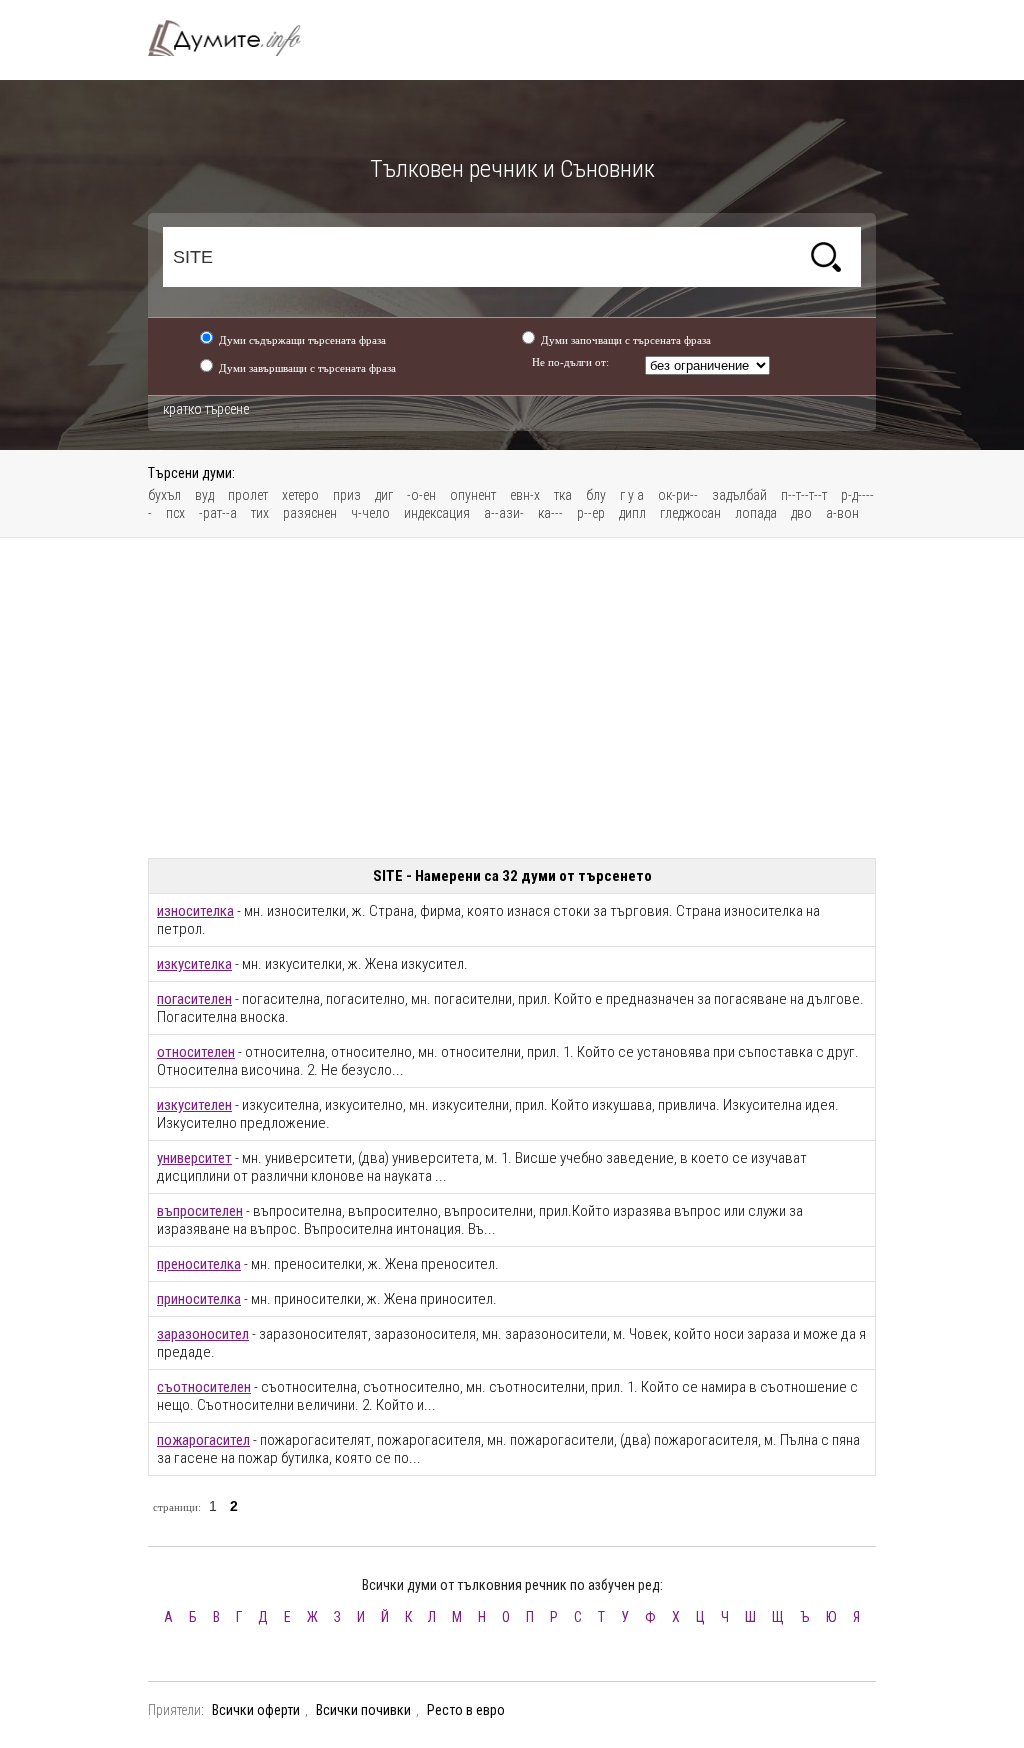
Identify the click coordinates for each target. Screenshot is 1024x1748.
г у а (632, 495)
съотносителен (204, 1387)
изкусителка (194, 964)
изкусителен (194, 1105)
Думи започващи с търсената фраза (626, 340)
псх (175, 513)
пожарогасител (203, 1440)
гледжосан (690, 513)
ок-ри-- (678, 495)
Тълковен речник (236, 38)
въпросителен (200, 1211)
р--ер (591, 513)
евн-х (525, 495)
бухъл (164, 495)
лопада (756, 513)
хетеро (300, 495)
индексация (437, 513)
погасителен (194, 999)
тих (260, 513)
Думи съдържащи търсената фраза (302, 340)
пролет (248, 495)
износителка (195, 911)
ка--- (550, 513)
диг (384, 495)
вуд (204, 495)
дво (801, 513)
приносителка (199, 1299)
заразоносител (203, 1334)
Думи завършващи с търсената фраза (307, 368)
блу (596, 495)
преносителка (199, 1264)
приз (347, 495)
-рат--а (218, 513)
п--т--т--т (804, 495)
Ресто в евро (466, 1710)
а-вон (842, 513)
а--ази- (504, 513)
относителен (196, 1052)
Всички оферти (256, 1710)
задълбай (739, 495)
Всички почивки (363, 1710)
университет (194, 1158)
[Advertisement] (512, 698)
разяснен (310, 513)
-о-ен (421, 495)
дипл (632, 513)
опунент (473, 495)
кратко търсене (206, 409)
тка (563, 495)
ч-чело (370, 513)
